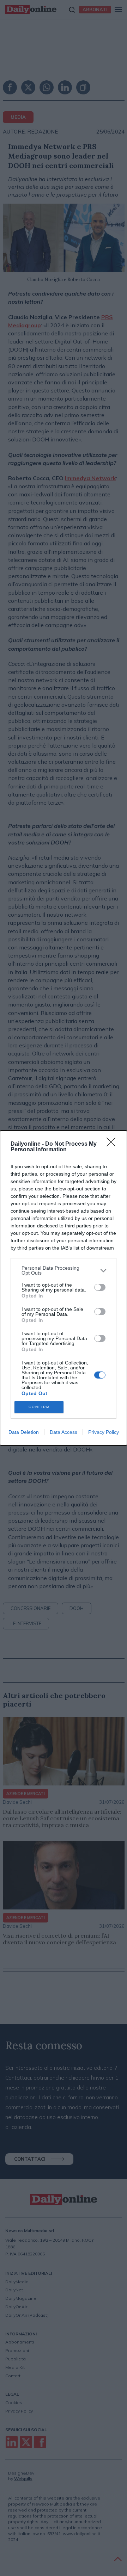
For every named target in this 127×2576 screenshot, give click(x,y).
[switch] (100, 1287)
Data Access (64, 1432)
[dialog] (64, 1288)
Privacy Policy (104, 1432)
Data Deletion (24, 1432)
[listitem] (64, 1270)
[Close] (113, 1144)
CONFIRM (39, 1407)
